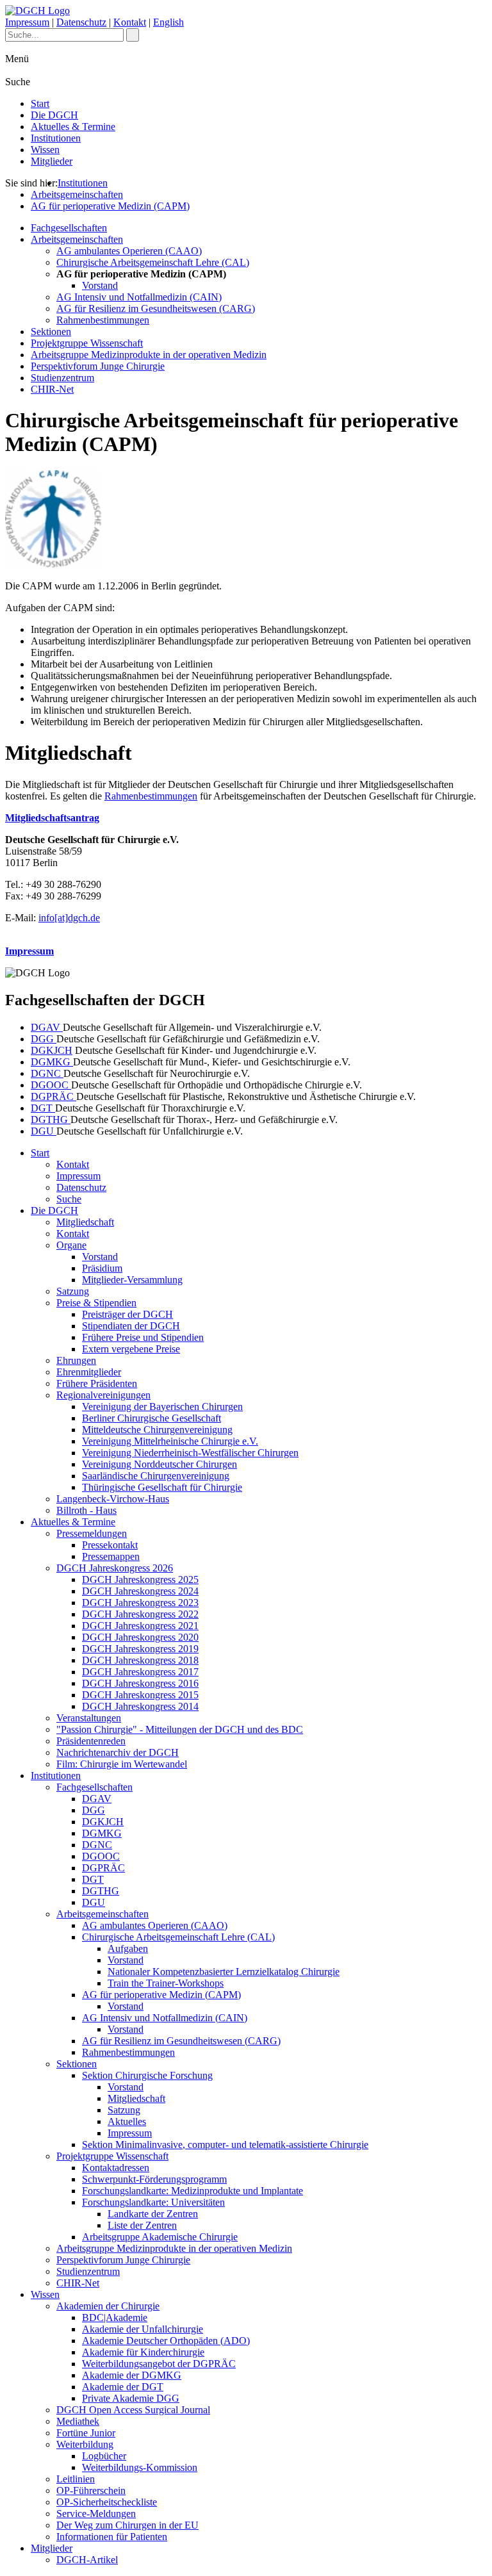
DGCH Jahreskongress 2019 (140, 1649)
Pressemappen (111, 1556)
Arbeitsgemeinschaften (77, 194)
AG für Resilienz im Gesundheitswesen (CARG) (156, 308)
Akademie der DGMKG (132, 2375)
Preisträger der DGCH (127, 1314)
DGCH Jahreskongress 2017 (140, 1672)
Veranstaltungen (89, 1718)
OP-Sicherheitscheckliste (107, 2502)
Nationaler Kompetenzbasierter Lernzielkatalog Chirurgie (224, 1972)
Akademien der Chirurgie (108, 2306)
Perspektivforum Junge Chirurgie (98, 366)
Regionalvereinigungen (103, 1395)
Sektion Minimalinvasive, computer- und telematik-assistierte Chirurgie (225, 2145)
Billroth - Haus (86, 1510)
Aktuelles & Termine (73, 127)
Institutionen (56, 138)
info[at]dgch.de (69, 918)
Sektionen (51, 332)
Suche (69, 1199)
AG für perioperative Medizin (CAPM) (110, 206)
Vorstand (100, 285)
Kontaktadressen (116, 2168)
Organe (71, 1245)
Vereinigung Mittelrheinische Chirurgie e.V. (170, 1441)
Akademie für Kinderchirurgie (143, 2352)
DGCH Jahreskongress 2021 (140, 1626)
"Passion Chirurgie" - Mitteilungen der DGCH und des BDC (180, 1729)
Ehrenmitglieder (89, 1372)
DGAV (47, 1027)
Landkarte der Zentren (153, 2214)
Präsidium (102, 1268)
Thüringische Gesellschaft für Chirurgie (162, 1487)
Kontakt (130, 22)
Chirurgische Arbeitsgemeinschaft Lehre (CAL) (153, 262)
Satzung (73, 1291)
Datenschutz (81, 22)
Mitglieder (52, 161)
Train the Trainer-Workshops (166, 1983)
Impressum (27, 22)
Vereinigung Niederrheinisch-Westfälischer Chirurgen (190, 1453)
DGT (43, 1108)
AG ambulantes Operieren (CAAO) (129, 251)
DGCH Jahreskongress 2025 (140, 1579)
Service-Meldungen (96, 2514)
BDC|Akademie (115, 2318)
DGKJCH (52, 1050)
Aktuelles (127, 2121)
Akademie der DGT (123, 2387)
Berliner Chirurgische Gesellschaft (152, 1418)
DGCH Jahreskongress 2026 (115, 1568)
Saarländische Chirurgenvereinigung (156, 1476)
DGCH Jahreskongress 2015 (140, 1695)
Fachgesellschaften (69, 228)
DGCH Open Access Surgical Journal (133, 2410)
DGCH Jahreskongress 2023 (140, 1603)
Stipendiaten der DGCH (131, 1326)
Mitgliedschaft (85, 1222)
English (168, 22)
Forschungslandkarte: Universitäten (153, 2202)
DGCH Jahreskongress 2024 (140, 1591)
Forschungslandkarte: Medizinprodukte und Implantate (193, 2191)
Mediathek (78, 2421)
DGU (44, 1131)
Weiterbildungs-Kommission (140, 2467)
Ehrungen (76, 1360)
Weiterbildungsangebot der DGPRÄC (159, 2364)
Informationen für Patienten (112, 2537)
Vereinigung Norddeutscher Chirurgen (160, 1464)
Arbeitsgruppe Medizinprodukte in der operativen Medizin (149, 355)
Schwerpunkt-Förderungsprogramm (154, 2179)
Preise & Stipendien (96, 1303)
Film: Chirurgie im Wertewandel (122, 1764)
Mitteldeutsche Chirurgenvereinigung (157, 1430)
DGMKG (52, 1062)
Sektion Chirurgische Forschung (147, 2075)
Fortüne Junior (86, 2433)
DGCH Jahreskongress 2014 (140, 1706)
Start (40, 103)
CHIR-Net (52, 389)
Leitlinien (76, 2479)
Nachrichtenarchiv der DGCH (118, 1752)
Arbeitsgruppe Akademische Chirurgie (160, 2237)
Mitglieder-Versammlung (132, 1280)
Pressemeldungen (92, 1533)
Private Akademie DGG (131, 2398)
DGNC (47, 1073)
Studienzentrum (62, 378)
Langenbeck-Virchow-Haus (113, 1499)
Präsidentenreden (91, 1741)
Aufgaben (128, 1948)
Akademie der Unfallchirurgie (143, 2329)
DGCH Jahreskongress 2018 (140, 1660)
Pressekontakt (110, 1545)
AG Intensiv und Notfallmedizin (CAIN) (139, 297)
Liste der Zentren (142, 2225)
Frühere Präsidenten (97, 1383)
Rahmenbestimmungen (103, 320)
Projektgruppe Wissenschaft (87, 343)
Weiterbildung (85, 2444)
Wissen (45, 150)
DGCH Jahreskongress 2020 (140, 1637)
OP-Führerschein (91, 2490)
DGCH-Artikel (87, 2560)
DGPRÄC (53, 1096)
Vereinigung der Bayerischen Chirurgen (162, 1407)
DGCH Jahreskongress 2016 (140, 1683)
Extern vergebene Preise (131, 1349)
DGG (44, 1039)
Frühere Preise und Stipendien (143, 1337)
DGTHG (51, 1120)
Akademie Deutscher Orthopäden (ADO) (166, 2341)
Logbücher (104, 2456)
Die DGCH (54, 115)
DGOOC (51, 1085)
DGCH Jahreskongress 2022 (140, 1614)
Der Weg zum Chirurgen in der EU (127, 2525)
